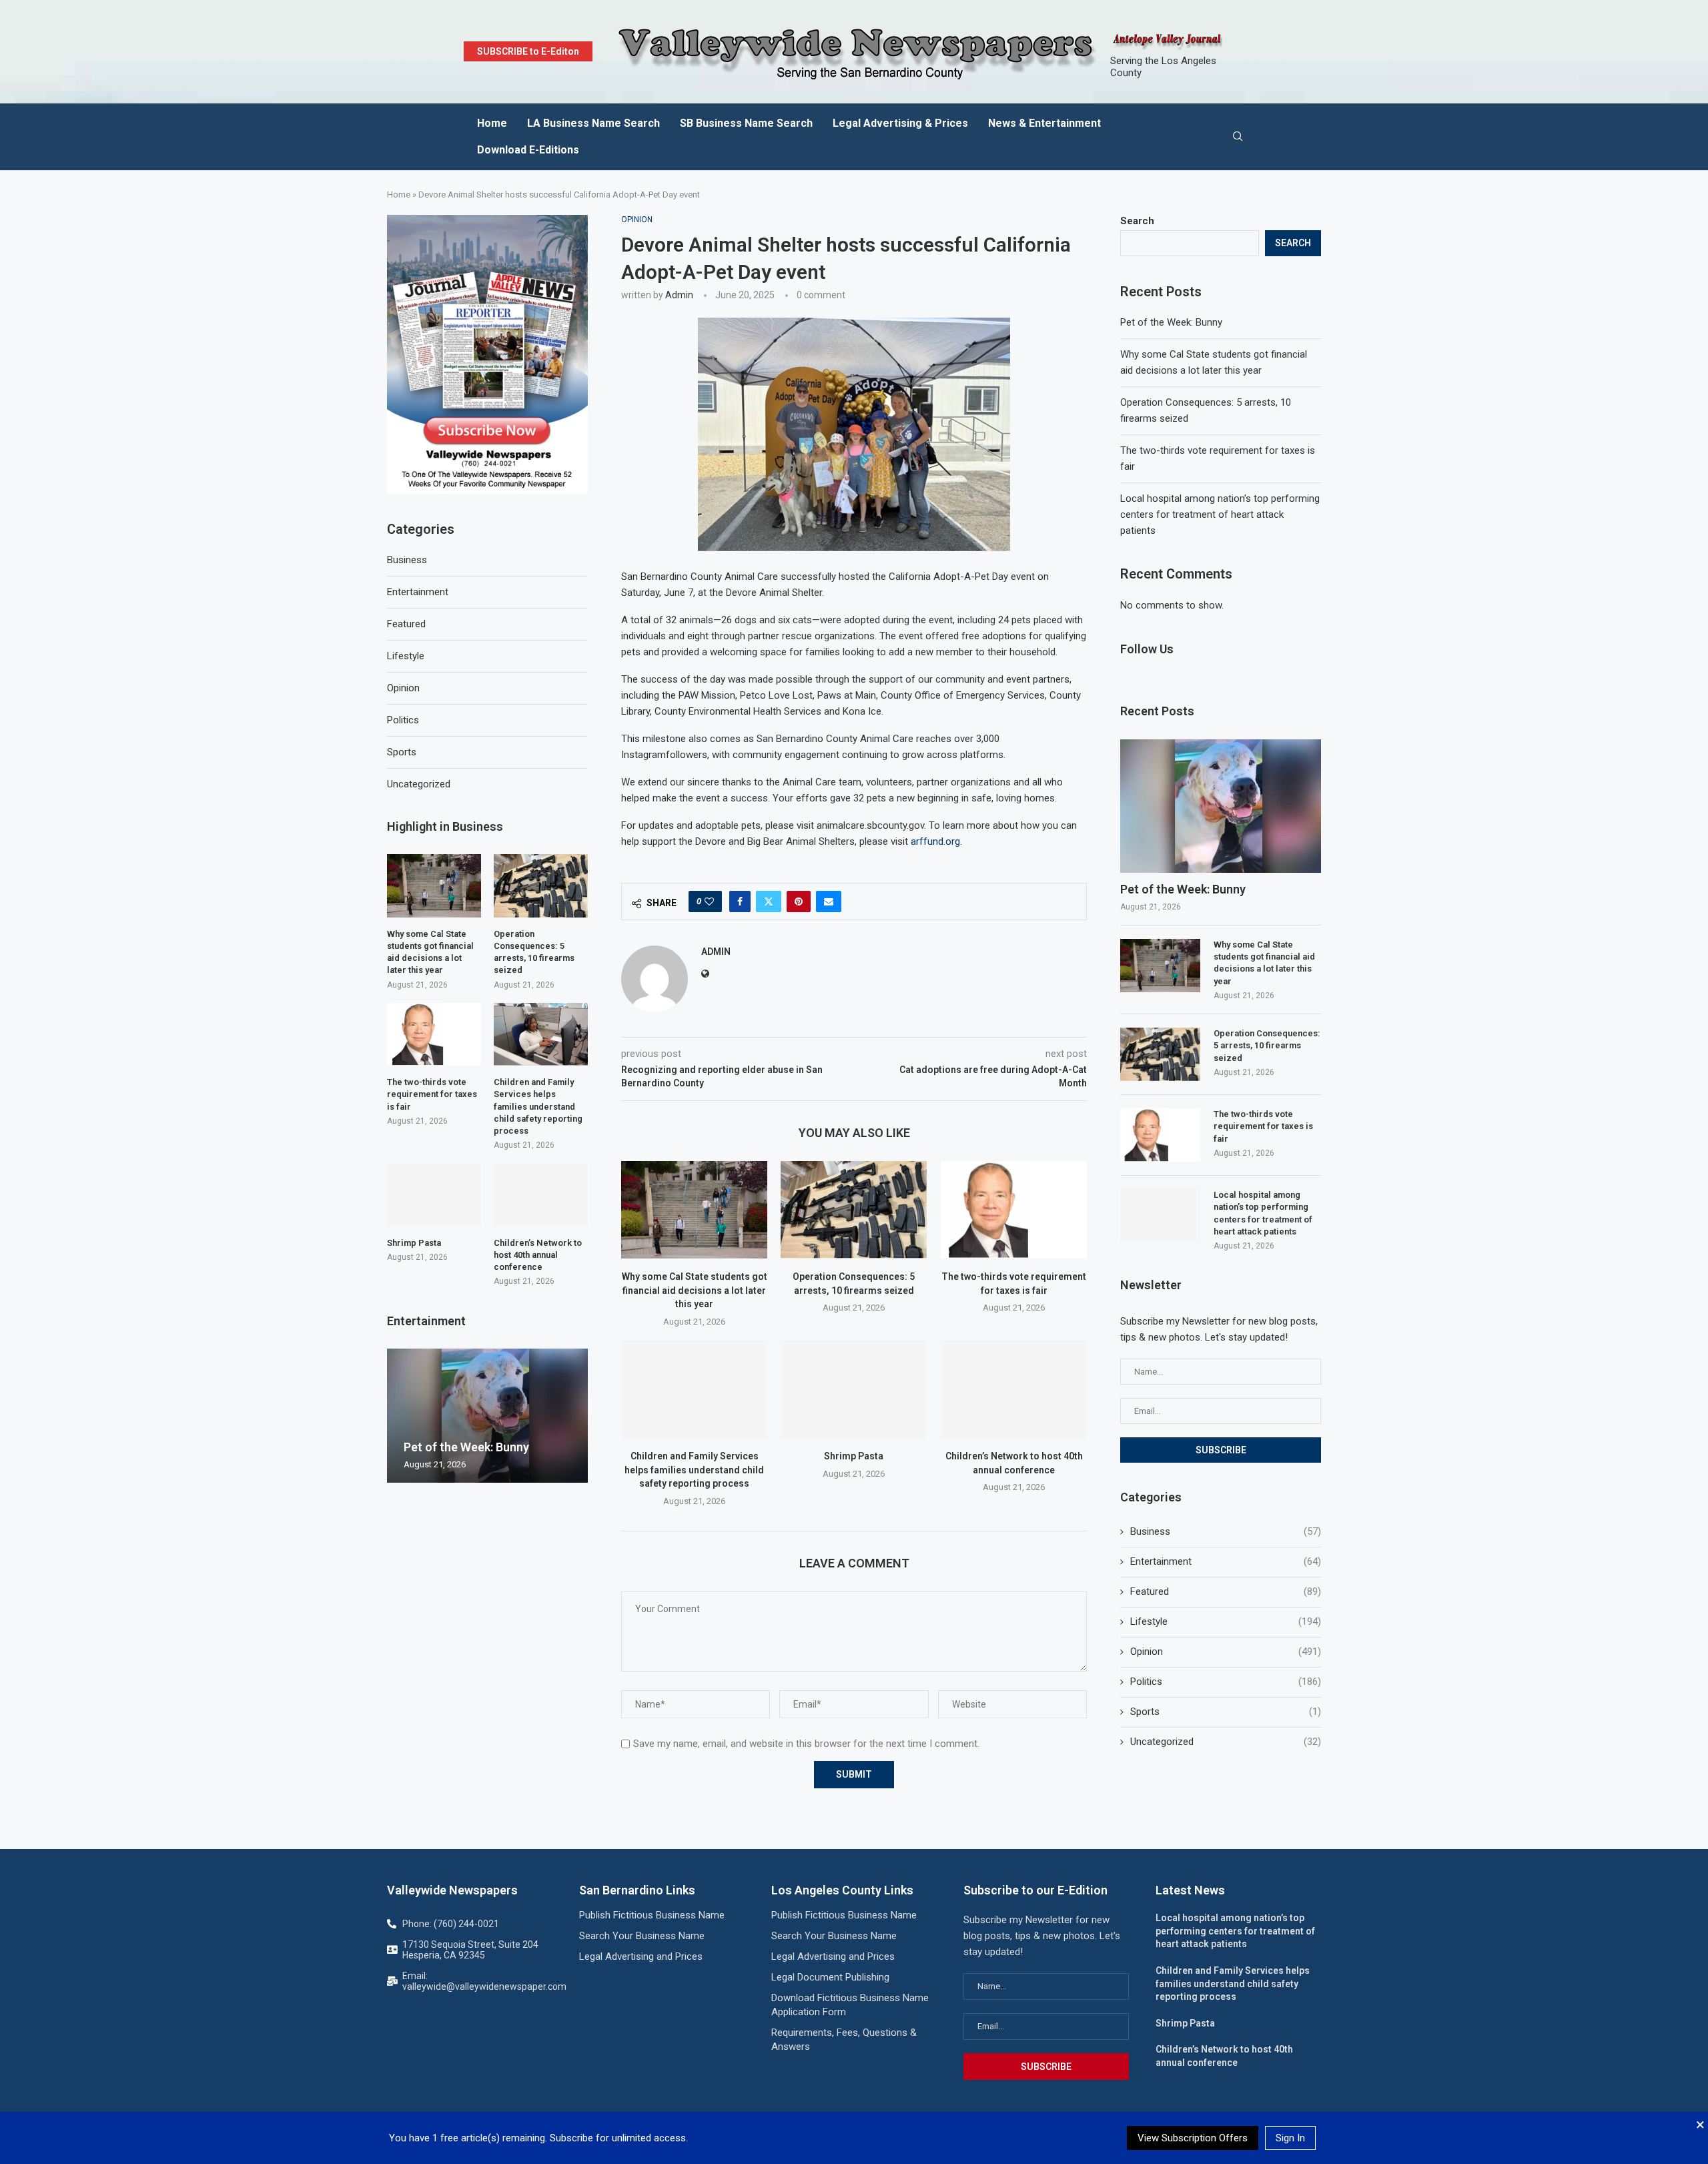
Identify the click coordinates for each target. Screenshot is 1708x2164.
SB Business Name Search (746, 123)
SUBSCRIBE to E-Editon (528, 51)
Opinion (1226, 1652)
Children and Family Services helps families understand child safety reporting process (694, 1470)
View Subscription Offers (1193, 2138)
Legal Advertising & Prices (900, 123)
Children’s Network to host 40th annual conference (538, 1255)
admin (679, 295)
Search (1137, 221)
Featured (1226, 1591)
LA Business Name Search (593, 123)
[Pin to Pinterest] (799, 901)
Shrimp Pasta (854, 1456)
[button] (399, 1415)
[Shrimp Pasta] (854, 1389)
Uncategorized (1226, 1742)
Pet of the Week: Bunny (1171, 322)
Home (492, 123)
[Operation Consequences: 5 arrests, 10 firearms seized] (854, 1210)
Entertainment (1226, 1561)
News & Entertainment (1044, 123)
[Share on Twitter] (769, 901)
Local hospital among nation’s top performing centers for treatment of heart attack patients (1220, 514)
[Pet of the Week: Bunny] (1221, 806)
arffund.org (935, 841)
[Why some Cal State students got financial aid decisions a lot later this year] (694, 1210)
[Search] (1238, 137)
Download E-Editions (528, 150)
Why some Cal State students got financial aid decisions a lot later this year (695, 1290)
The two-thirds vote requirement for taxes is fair (1263, 1126)
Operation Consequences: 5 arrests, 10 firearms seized (1267, 1045)
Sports (1226, 1712)
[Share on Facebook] (740, 901)
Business (1226, 1531)
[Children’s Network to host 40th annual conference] (1014, 1389)
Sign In (1290, 2138)
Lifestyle (1226, 1621)
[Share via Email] (829, 901)
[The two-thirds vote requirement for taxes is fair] (1014, 1210)
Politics (1226, 1682)
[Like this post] (709, 901)
